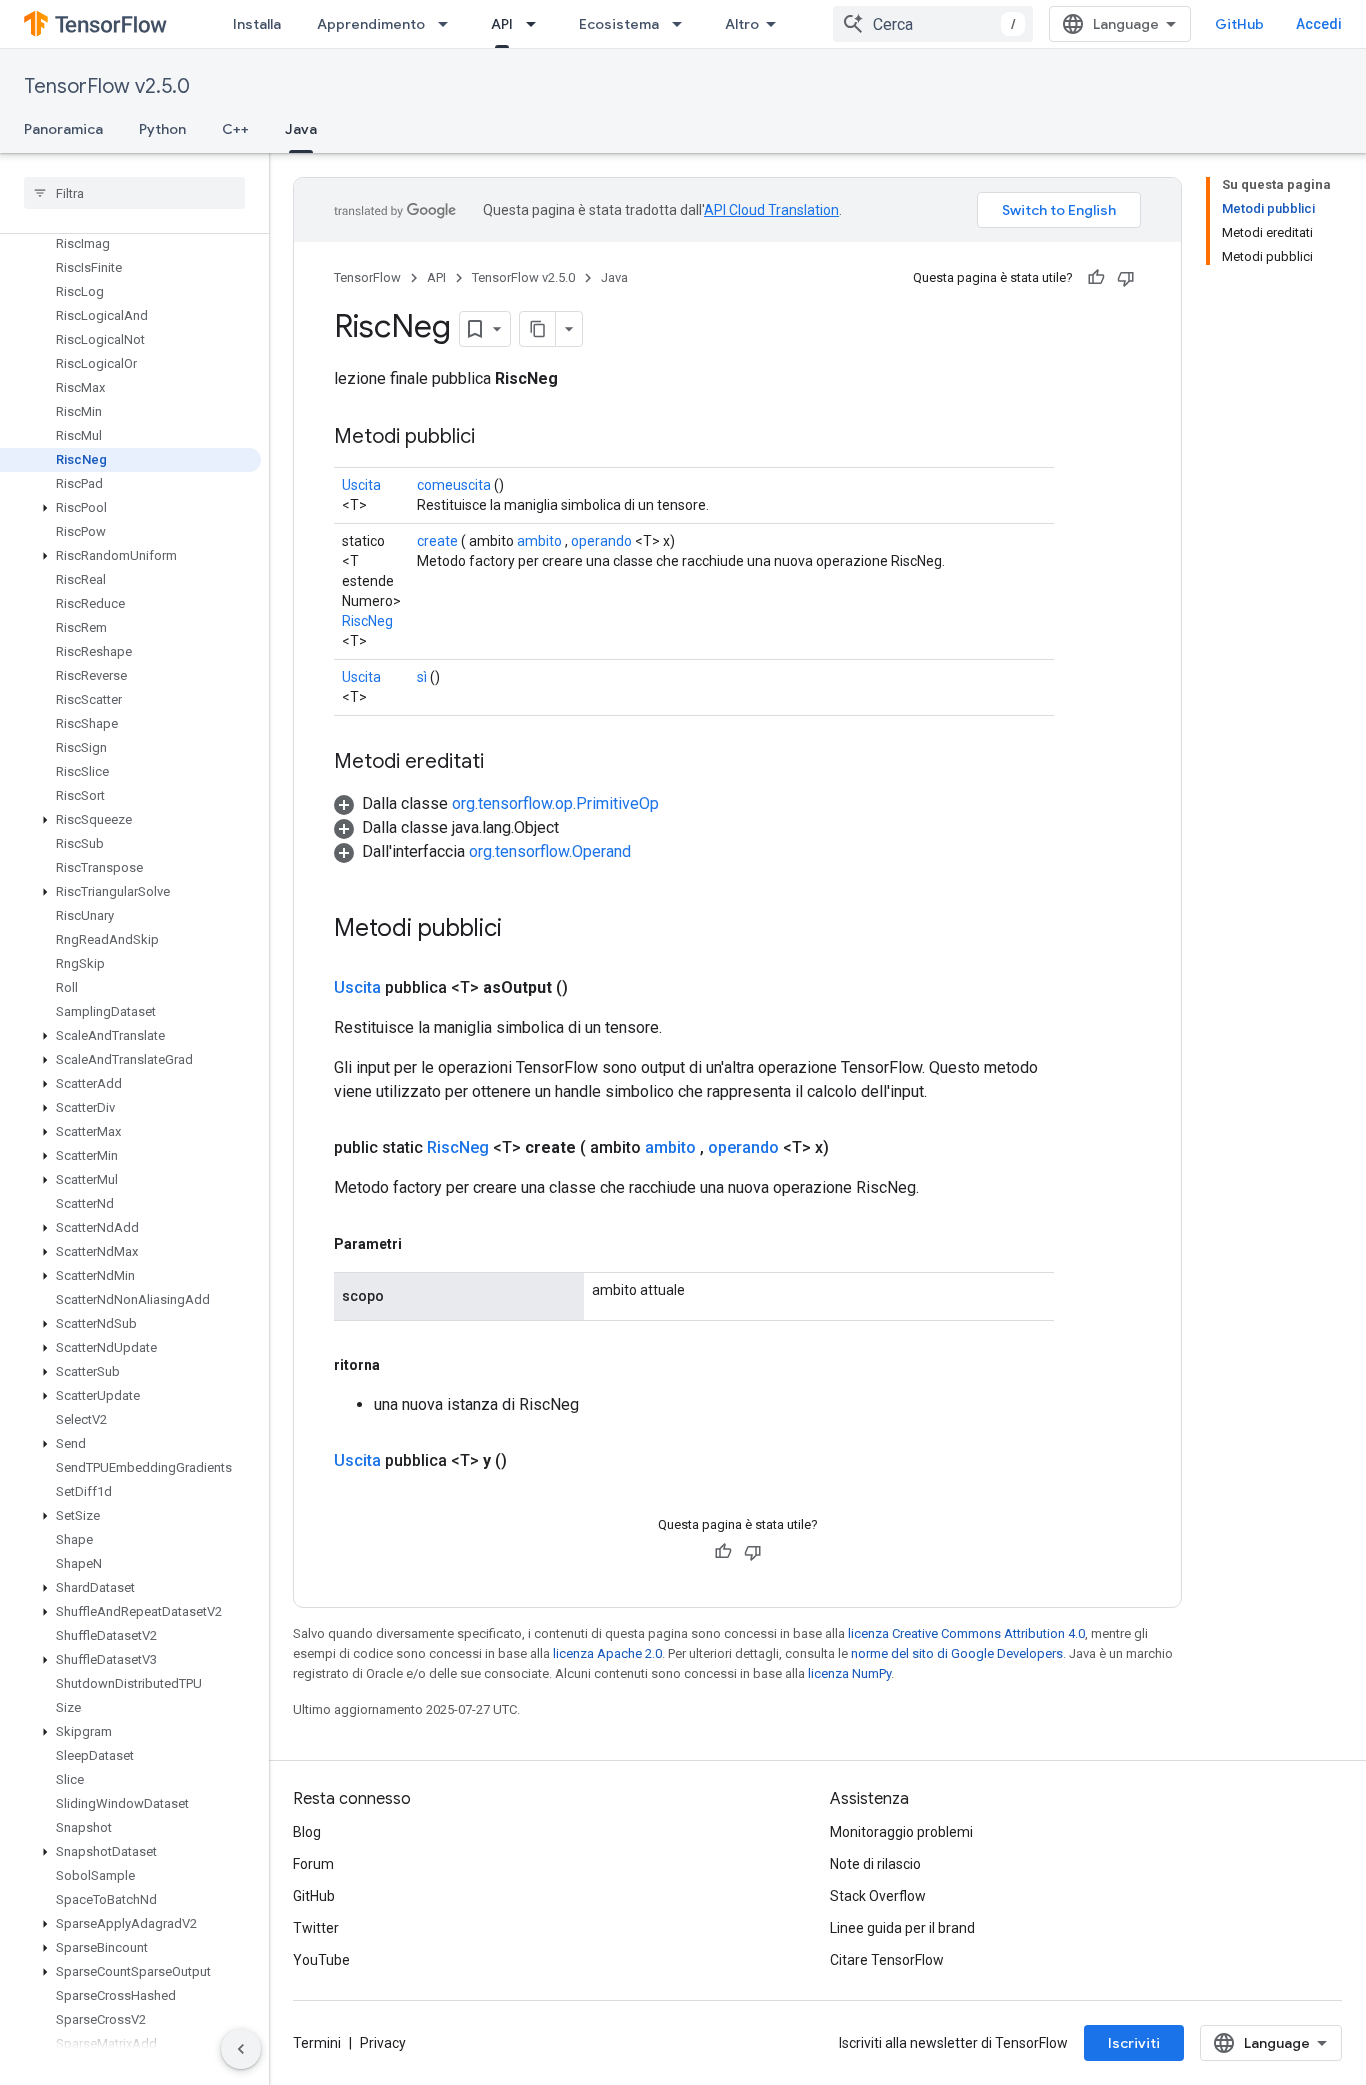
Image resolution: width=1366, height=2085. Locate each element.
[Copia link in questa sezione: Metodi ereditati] (504, 763)
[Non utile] (1126, 278)
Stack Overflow (878, 1896)
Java (301, 129)
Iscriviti (1134, 2043)
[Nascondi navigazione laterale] (241, 2049)
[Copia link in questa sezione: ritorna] (400, 1365)
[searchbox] (134, 193)
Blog (307, 1832)
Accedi (1319, 24)
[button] (130, 508)
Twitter (316, 1928)
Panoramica (63, 129)
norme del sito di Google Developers (957, 1653)
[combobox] (933, 24)
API (502, 24)
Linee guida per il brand (902, 1928)
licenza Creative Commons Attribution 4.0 (966, 1633)
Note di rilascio (875, 1864)
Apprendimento (371, 24)
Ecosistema (619, 24)
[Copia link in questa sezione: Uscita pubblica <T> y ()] (531, 1461)
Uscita (361, 485)
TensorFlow (367, 277)
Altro (742, 24)
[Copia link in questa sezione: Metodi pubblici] (495, 438)
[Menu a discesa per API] (537, 24)
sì (422, 677)
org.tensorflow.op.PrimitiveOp (555, 803)
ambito (539, 541)
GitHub (1239, 24)
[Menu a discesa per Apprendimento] (449, 24)
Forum (313, 1864)
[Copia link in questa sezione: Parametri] (422, 1244)
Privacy (383, 2043)
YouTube (321, 1960)
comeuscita (454, 485)
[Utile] (1096, 278)
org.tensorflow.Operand (550, 851)
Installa (257, 24)
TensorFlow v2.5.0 (107, 86)
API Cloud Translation (771, 210)
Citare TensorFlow (887, 1960)
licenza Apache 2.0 (607, 1653)
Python (162, 129)
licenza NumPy (849, 1673)
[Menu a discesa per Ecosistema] (683, 24)
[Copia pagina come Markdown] (538, 329)
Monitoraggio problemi (901, 1832)
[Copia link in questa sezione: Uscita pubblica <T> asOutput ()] (592, 988)
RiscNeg (367, 621)
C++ (235, 129)
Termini (317, 2043)
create (437, 541)
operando (601, 541)
